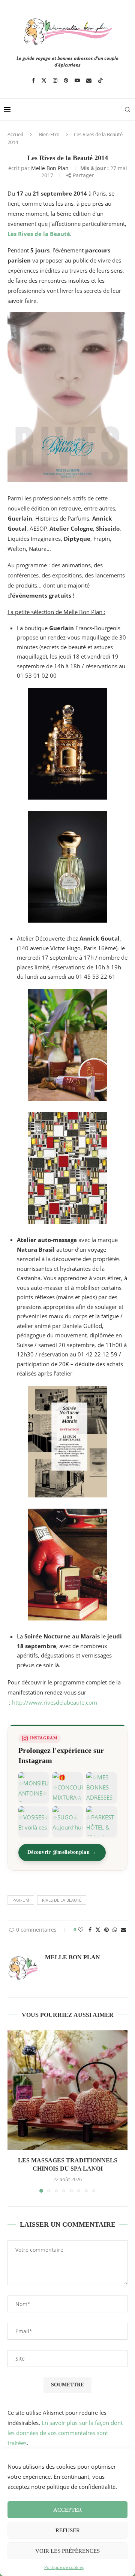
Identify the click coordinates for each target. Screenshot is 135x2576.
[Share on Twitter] (98, 1930)
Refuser (68, 2530)
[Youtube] (77, 80)
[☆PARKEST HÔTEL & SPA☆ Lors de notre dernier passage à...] (101, 1821)
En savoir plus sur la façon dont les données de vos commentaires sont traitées (65, 2433)
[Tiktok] (100, 80)
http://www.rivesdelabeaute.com (55, 1702)
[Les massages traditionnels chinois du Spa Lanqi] (67, 2090)
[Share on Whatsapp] (115, 1930)
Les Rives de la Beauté (39, 234)
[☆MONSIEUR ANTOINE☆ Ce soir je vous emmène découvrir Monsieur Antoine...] (34, 1787)
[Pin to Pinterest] (106, 1930)
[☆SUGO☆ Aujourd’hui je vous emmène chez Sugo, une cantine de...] (68, 1821)
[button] (14, 2111)
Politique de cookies (64, 2567)
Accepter (67, 2510)
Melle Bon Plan (50, 168)
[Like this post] (81, 1930)
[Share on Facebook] (90, 1930)
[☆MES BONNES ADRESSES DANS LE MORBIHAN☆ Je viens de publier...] (101, 1787)
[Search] (127, 110)
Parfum (21, 1900)
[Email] (89, 80)
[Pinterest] (66, 80)
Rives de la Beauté (62, 1900)
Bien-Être (49, 134)
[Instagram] (55, 80)
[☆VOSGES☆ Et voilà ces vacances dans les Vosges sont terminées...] (34, 1821)
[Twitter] (44, 80)
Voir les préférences (67, 2551)
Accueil (15, 134)
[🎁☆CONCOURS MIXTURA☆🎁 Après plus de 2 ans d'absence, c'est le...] (68, 1787)
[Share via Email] (123, 1930)
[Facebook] (33, 80)
